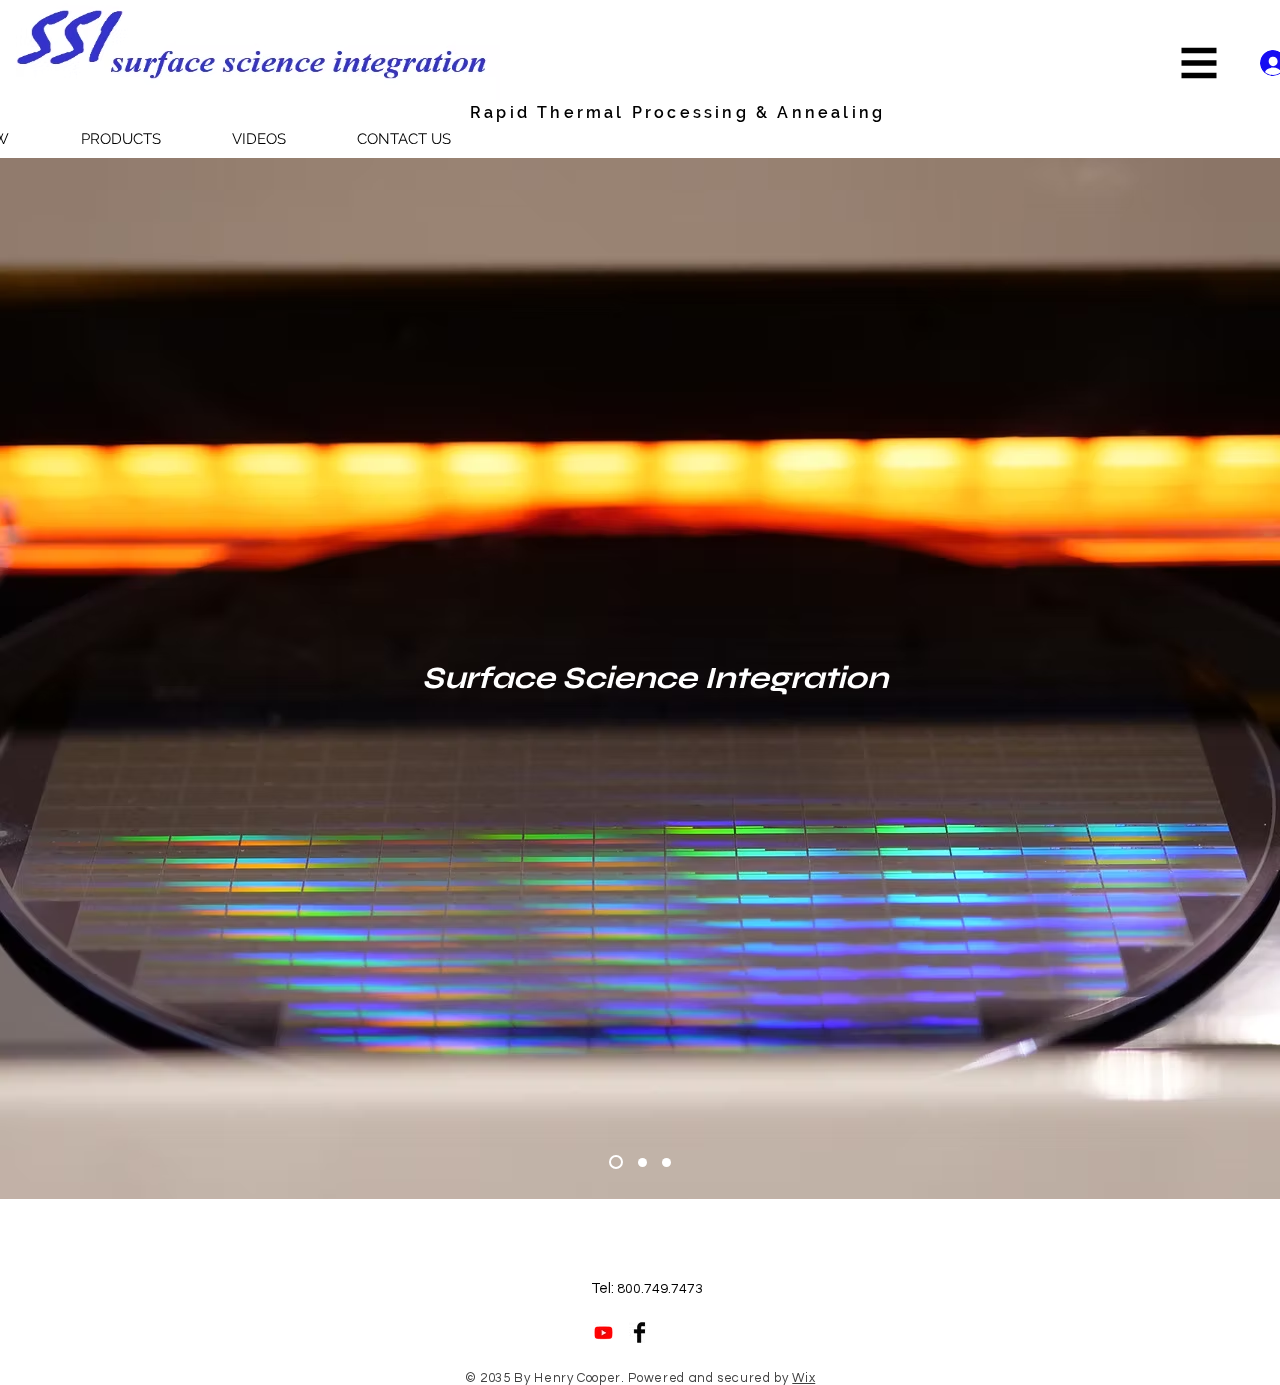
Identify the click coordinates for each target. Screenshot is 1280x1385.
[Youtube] (603, 1332)
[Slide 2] (642, 1162)
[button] (1199, 63)
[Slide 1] (616, 1162)
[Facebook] (639, 1332)
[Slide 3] (666, 1162)
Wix (803, 1378)
